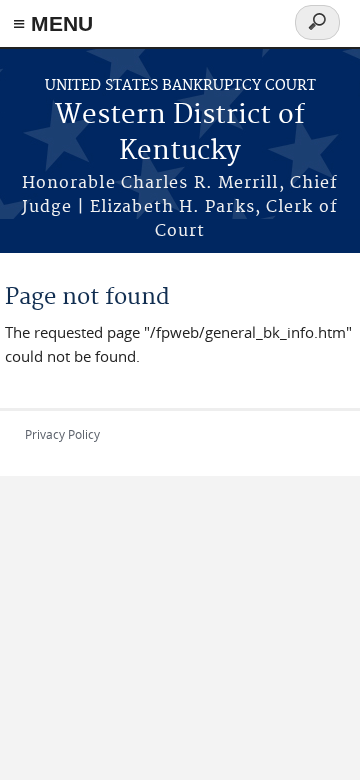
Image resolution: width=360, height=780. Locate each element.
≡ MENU (53, 23)
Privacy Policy (62, 434)
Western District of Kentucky (180, 133)
